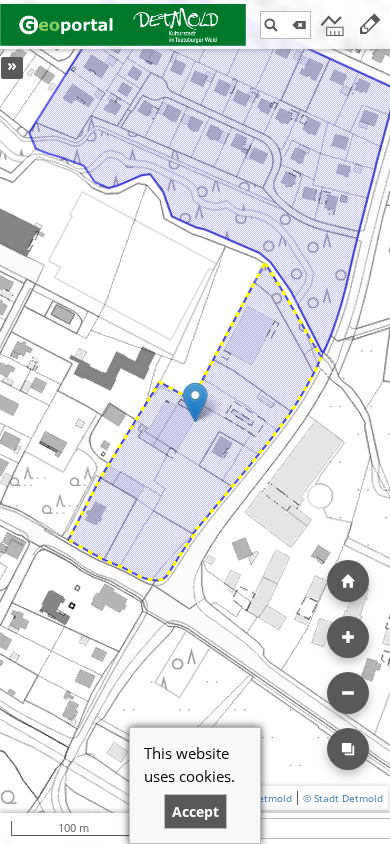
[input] (285, 25)
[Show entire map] (348, 581)
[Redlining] (370, 24)
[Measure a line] (331, 24)
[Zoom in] (348, 637)
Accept (195, 811)
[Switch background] (348, 749)
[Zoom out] (348, 693)
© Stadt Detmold (343, 798)
